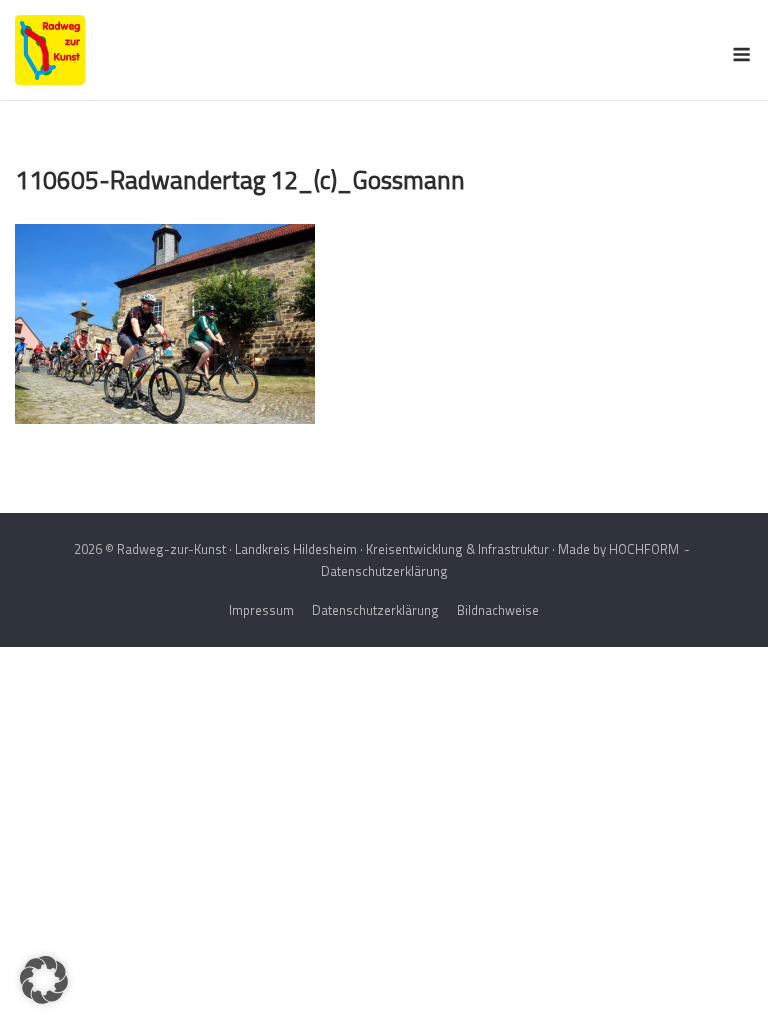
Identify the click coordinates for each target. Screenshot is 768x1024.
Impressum (261, 610)
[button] (44, 980)
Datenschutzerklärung (384, 571)
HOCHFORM (644, 549)
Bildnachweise (498, 610)
